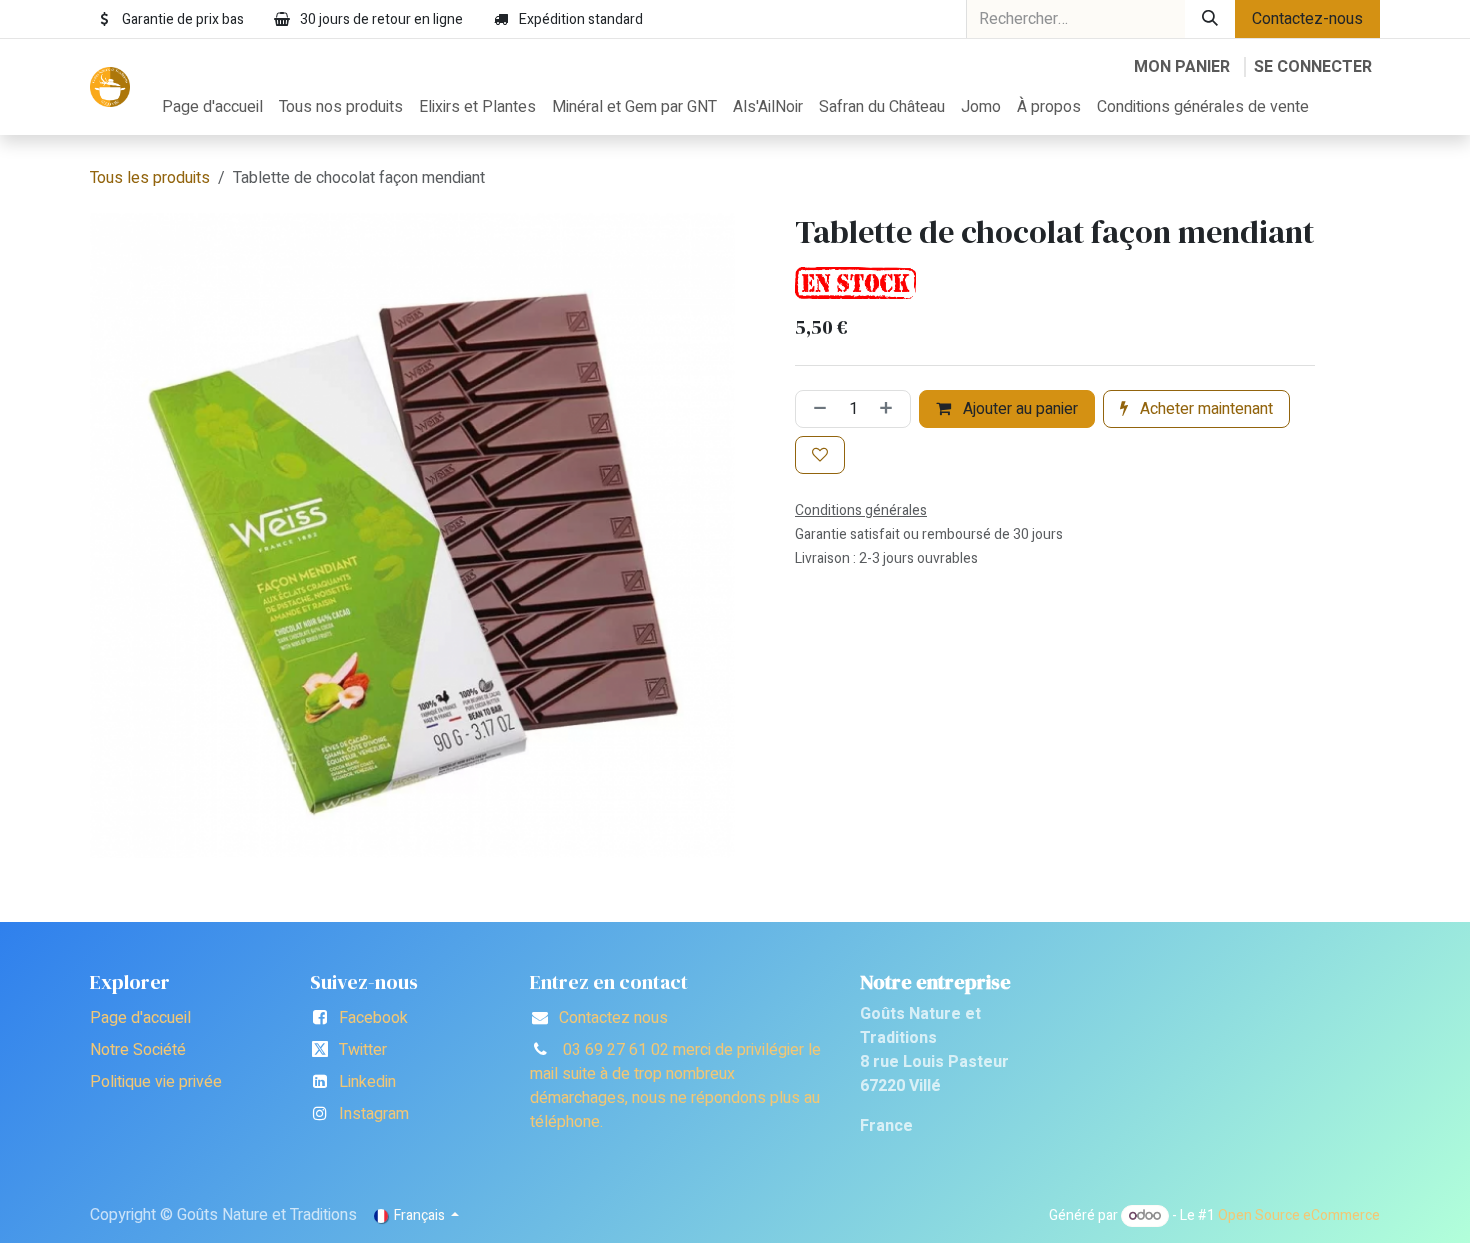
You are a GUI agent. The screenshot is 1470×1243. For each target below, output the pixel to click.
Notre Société (138, 1050)
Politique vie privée (156, 1082)
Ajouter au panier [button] (1018, 409)
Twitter (363, 1050)
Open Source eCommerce (1299, 1215)
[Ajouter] (890, 409)
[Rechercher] (1210, 19)
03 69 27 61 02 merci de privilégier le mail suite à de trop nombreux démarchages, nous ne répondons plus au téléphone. (675, 1086)
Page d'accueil (140, 1018)
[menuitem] (212, 107)
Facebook (373, 1018)
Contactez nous (613, 1018)
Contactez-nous (1307, 19)
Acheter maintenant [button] (1204, 409)
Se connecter (1313, 67)
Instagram (374, 1114)
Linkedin (367, 1082)
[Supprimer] (816, 409)
